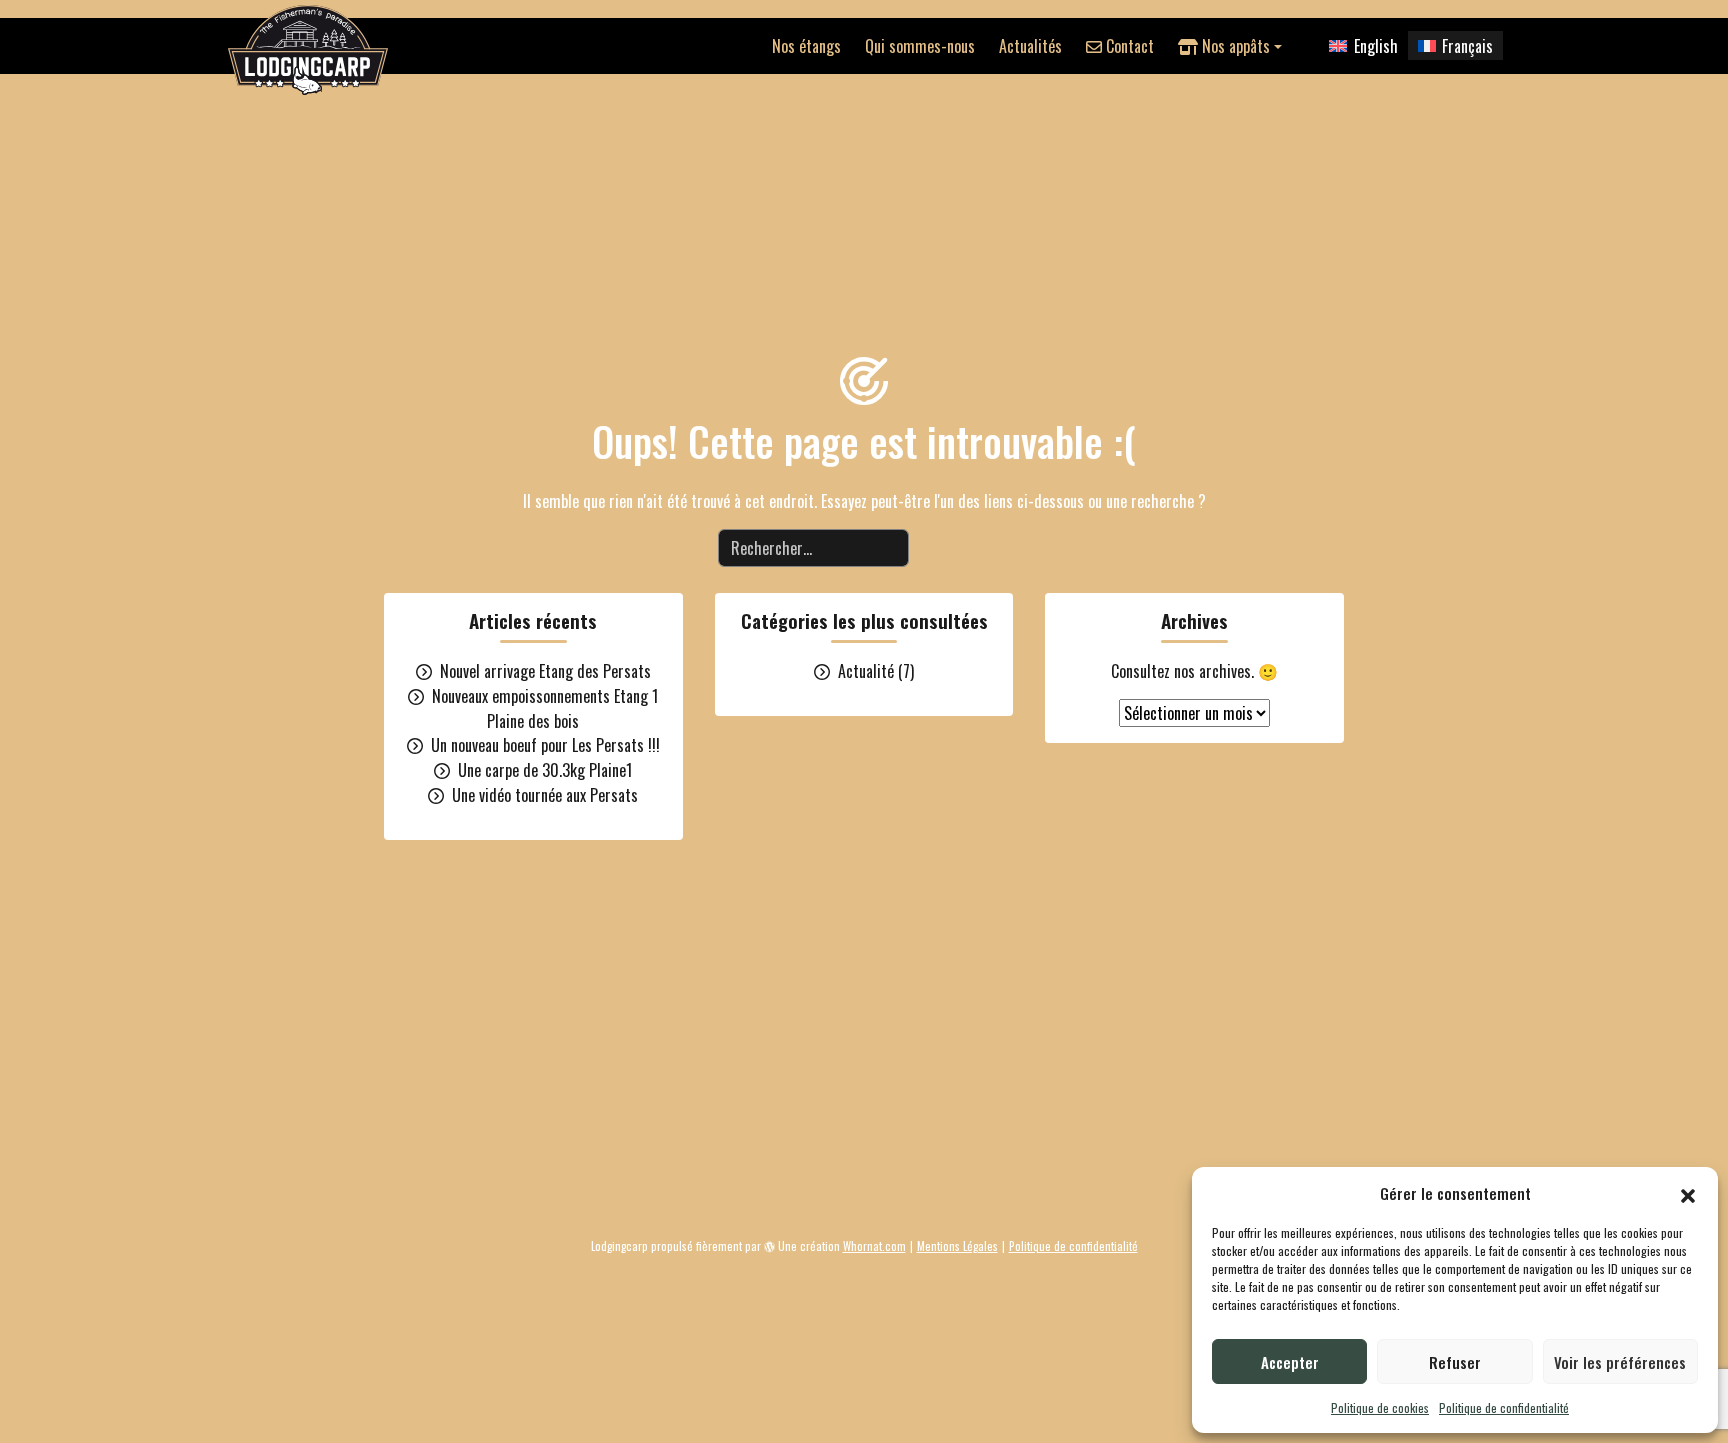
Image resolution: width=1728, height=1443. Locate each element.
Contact (1128, 46)
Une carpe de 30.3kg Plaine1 (545, 770)
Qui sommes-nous (920, 46)
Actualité (866, 671)
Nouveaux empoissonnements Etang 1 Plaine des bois (545, 708)
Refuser (1455, 1362)
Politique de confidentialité (1504, 1407)
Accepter (1290, 1362)
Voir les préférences (1620, 1362)
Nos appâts (1234, 46)
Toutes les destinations (736, 1203)
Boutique (861, 1203)
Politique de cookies (1380, 1407)
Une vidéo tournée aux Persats (545, 795)
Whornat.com (874, 1246)
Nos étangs (806, 46)
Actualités (1030, 46)
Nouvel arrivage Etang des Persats (545, 671)
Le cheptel (949, 1203)
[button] (1688, 1193)
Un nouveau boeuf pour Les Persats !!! (545, 745)
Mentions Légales (957, 1246)
